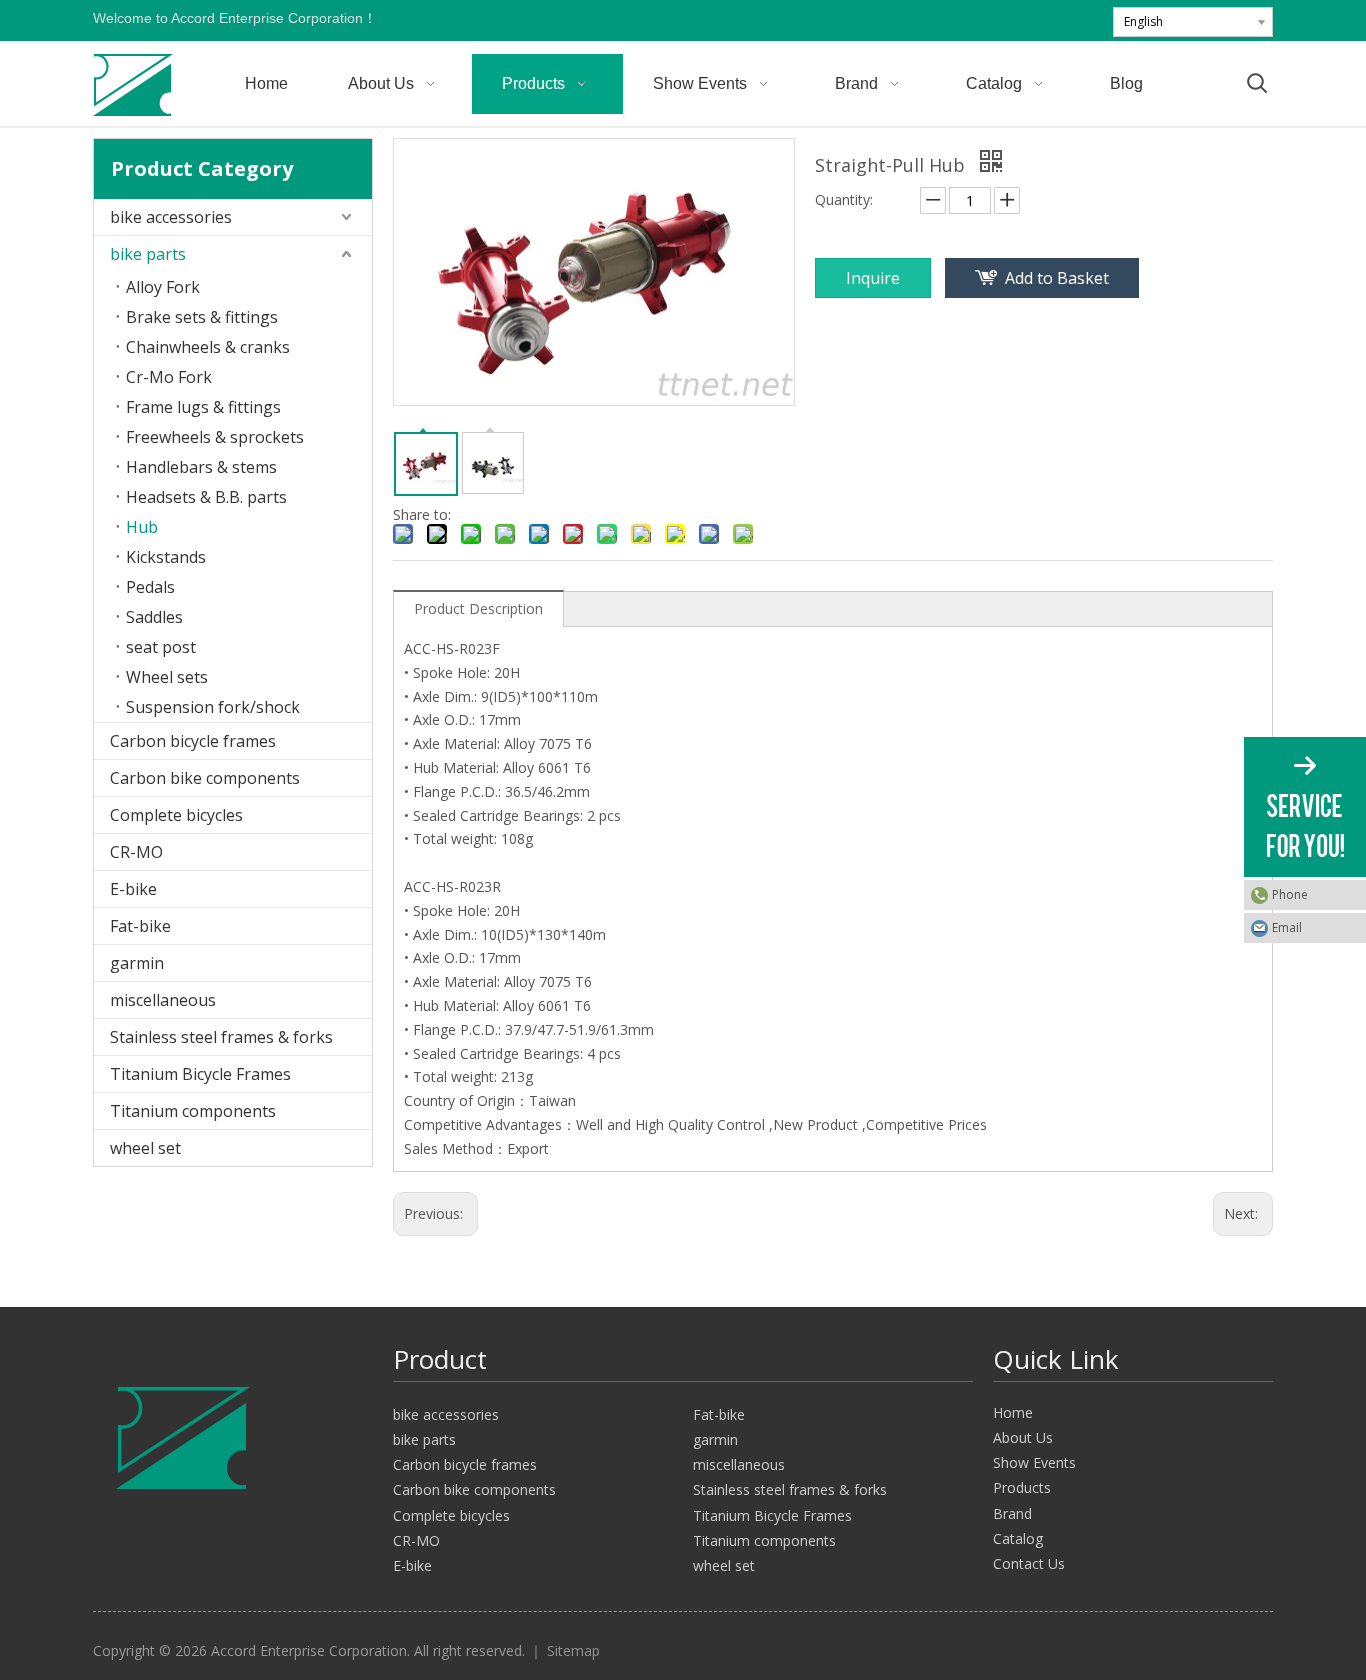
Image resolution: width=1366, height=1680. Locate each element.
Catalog (1018, 1538)
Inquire (873, 278)
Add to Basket (1057, 278)
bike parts (148, 254)
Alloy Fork (163, 287)
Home (1013, 1412)
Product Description (478, 608)
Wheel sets (167, 677)
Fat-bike (140, 926)
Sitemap (573, 1650)
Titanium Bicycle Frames (200, 1074)
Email (1287, 927)
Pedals (150, 587)
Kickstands (166, 557)
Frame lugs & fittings (203, 407)
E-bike (133, 889)
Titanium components (193, 1111)
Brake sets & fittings (202, 317)
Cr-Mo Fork (169, 377)
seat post (161, 647)
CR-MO (136, 852)
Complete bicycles (176, 815)
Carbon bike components (205, 778)
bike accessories (171, 217)
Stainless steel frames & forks (221, 1037)
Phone (1290, 894)
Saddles (154, 617)
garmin (137, 963)
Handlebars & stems (201, 467)
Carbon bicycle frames (193, 741)
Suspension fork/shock (213, 707)
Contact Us (1029, 1563)
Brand (1012, 1513)
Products (1022, 1487)
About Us (1023, 1437)
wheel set (145, 1148)
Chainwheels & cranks (208, 347)
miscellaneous (163, 1000)
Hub (142, 527)
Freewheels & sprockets (215, 437)
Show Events (1034, 1462)
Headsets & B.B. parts (206, 497)
